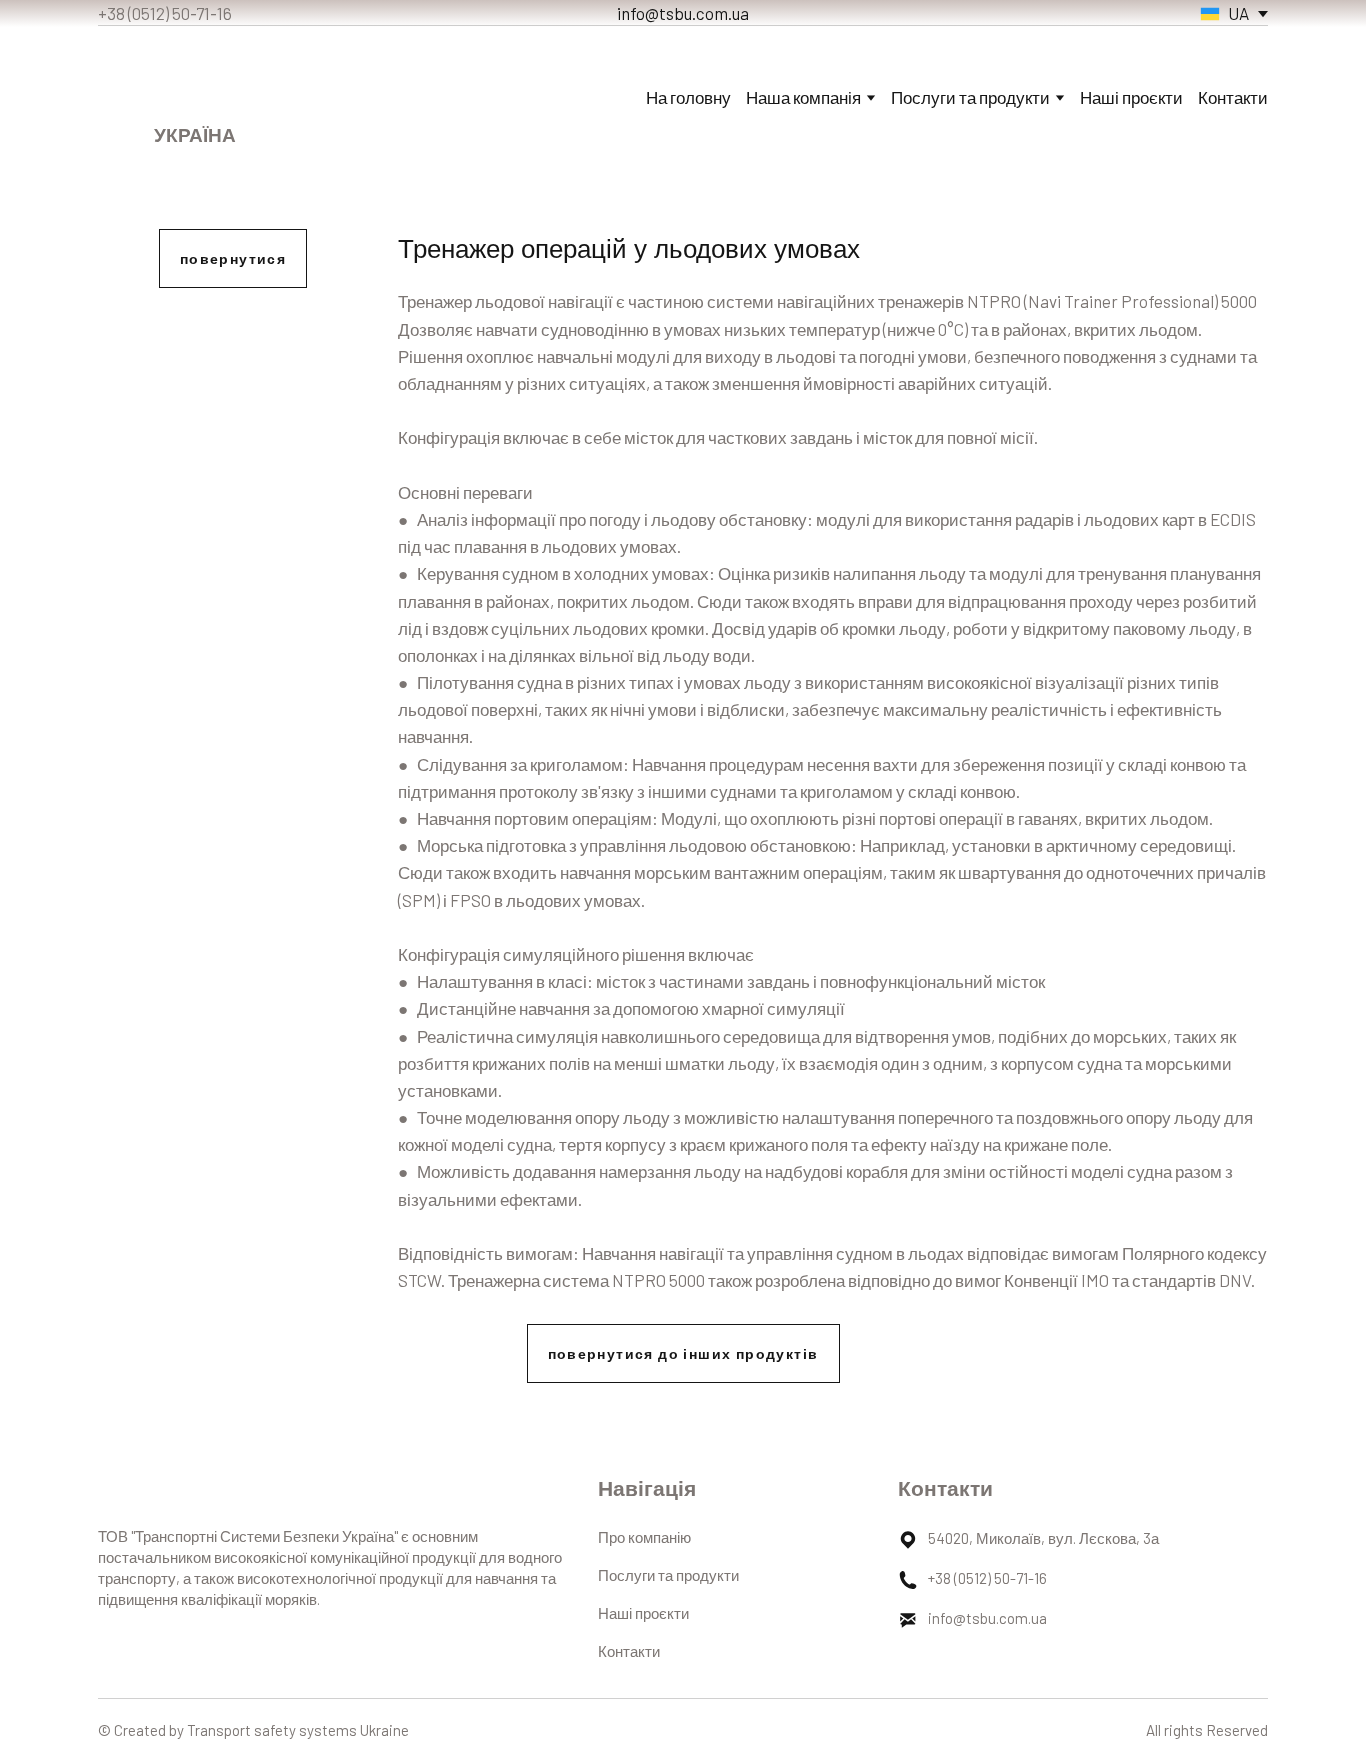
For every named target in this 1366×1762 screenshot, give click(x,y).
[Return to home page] (195, 81)
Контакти (1233, 97)
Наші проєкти (1131, 97)
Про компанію (644, 1537)
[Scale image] (233, 404)
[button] (233, 258)
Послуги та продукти (668, 1575)
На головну (688, 97)
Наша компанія (803, 97)
